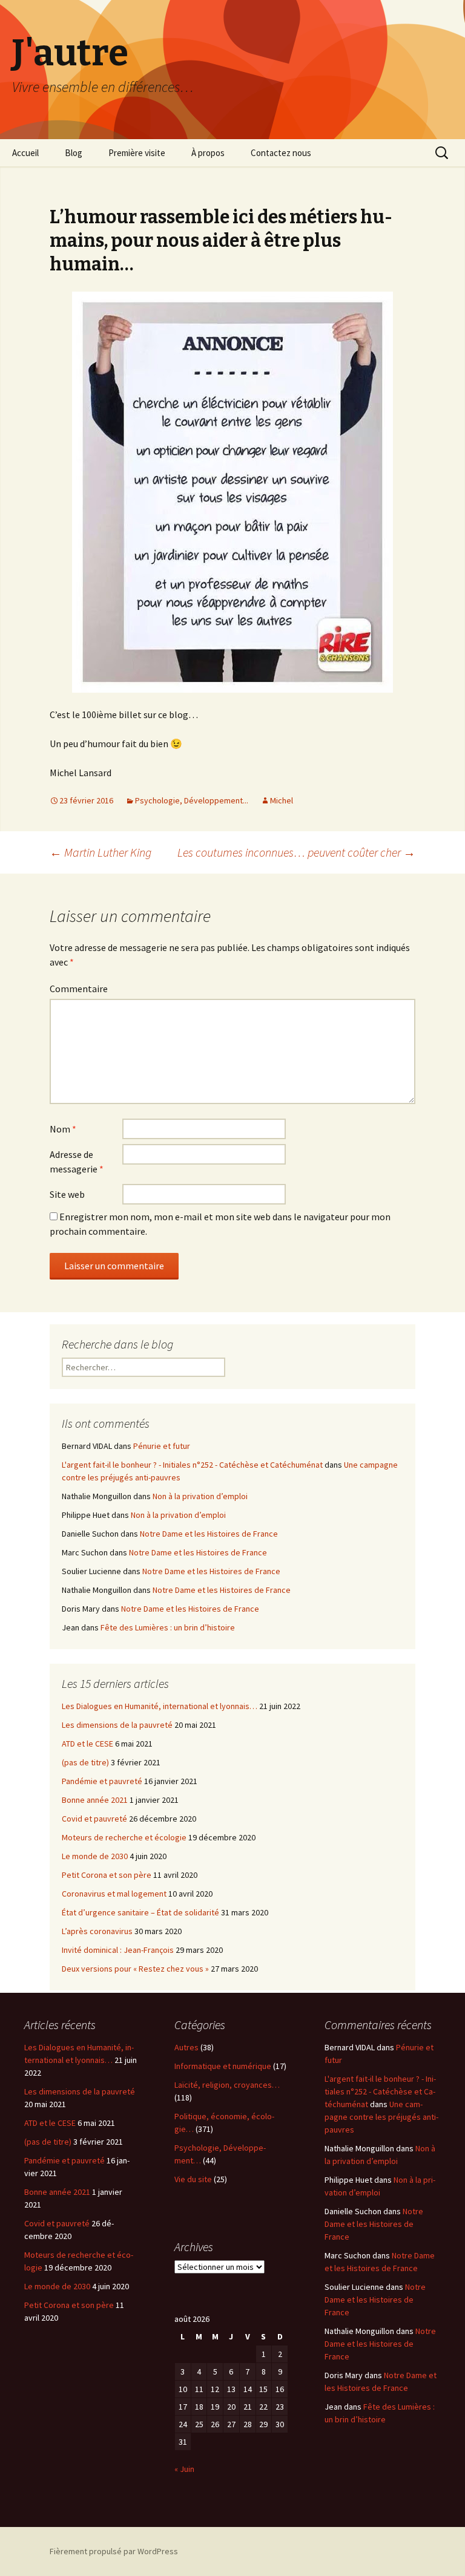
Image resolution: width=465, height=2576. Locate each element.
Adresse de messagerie (77, 1162)
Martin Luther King (101, 852)
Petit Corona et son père (107, 1875)
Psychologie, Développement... (192, 800)
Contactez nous (281, 153)
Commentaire (79, 989)
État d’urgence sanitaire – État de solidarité (140, 1912)
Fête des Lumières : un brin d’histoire (168, 1627)
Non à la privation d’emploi (200, 1496)
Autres (186, 2047)
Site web (67, 1194)
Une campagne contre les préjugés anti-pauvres (381, 2117)
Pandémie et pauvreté (102, 1781)
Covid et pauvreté (94, 1819)
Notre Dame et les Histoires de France (209, 1534)
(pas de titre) (85, 1762)
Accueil (25, 153)
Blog (74, 153)
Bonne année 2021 (95, 1800)
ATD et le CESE (87, 1744)
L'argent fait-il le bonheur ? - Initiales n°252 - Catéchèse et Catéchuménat (192, 1465)
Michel (282, 800)
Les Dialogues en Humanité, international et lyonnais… (160, 1706)
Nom (63, 1129)
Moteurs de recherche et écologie (124, 1837)
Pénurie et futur (162, 1446)
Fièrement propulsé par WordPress (114, 2551)
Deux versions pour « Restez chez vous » (135, 1969)
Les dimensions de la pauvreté (117, 1725)
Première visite (137, 153)
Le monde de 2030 (95, 1856)
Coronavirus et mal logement (114, 1894)
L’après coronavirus (97, 1931)
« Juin (184, 2469)
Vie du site (193, 2179)
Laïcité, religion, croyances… (227, 2085)
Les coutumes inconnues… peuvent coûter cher (296, 852)
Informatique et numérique (223, 2066)
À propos (208, 153)
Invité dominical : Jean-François (118, 1950)
